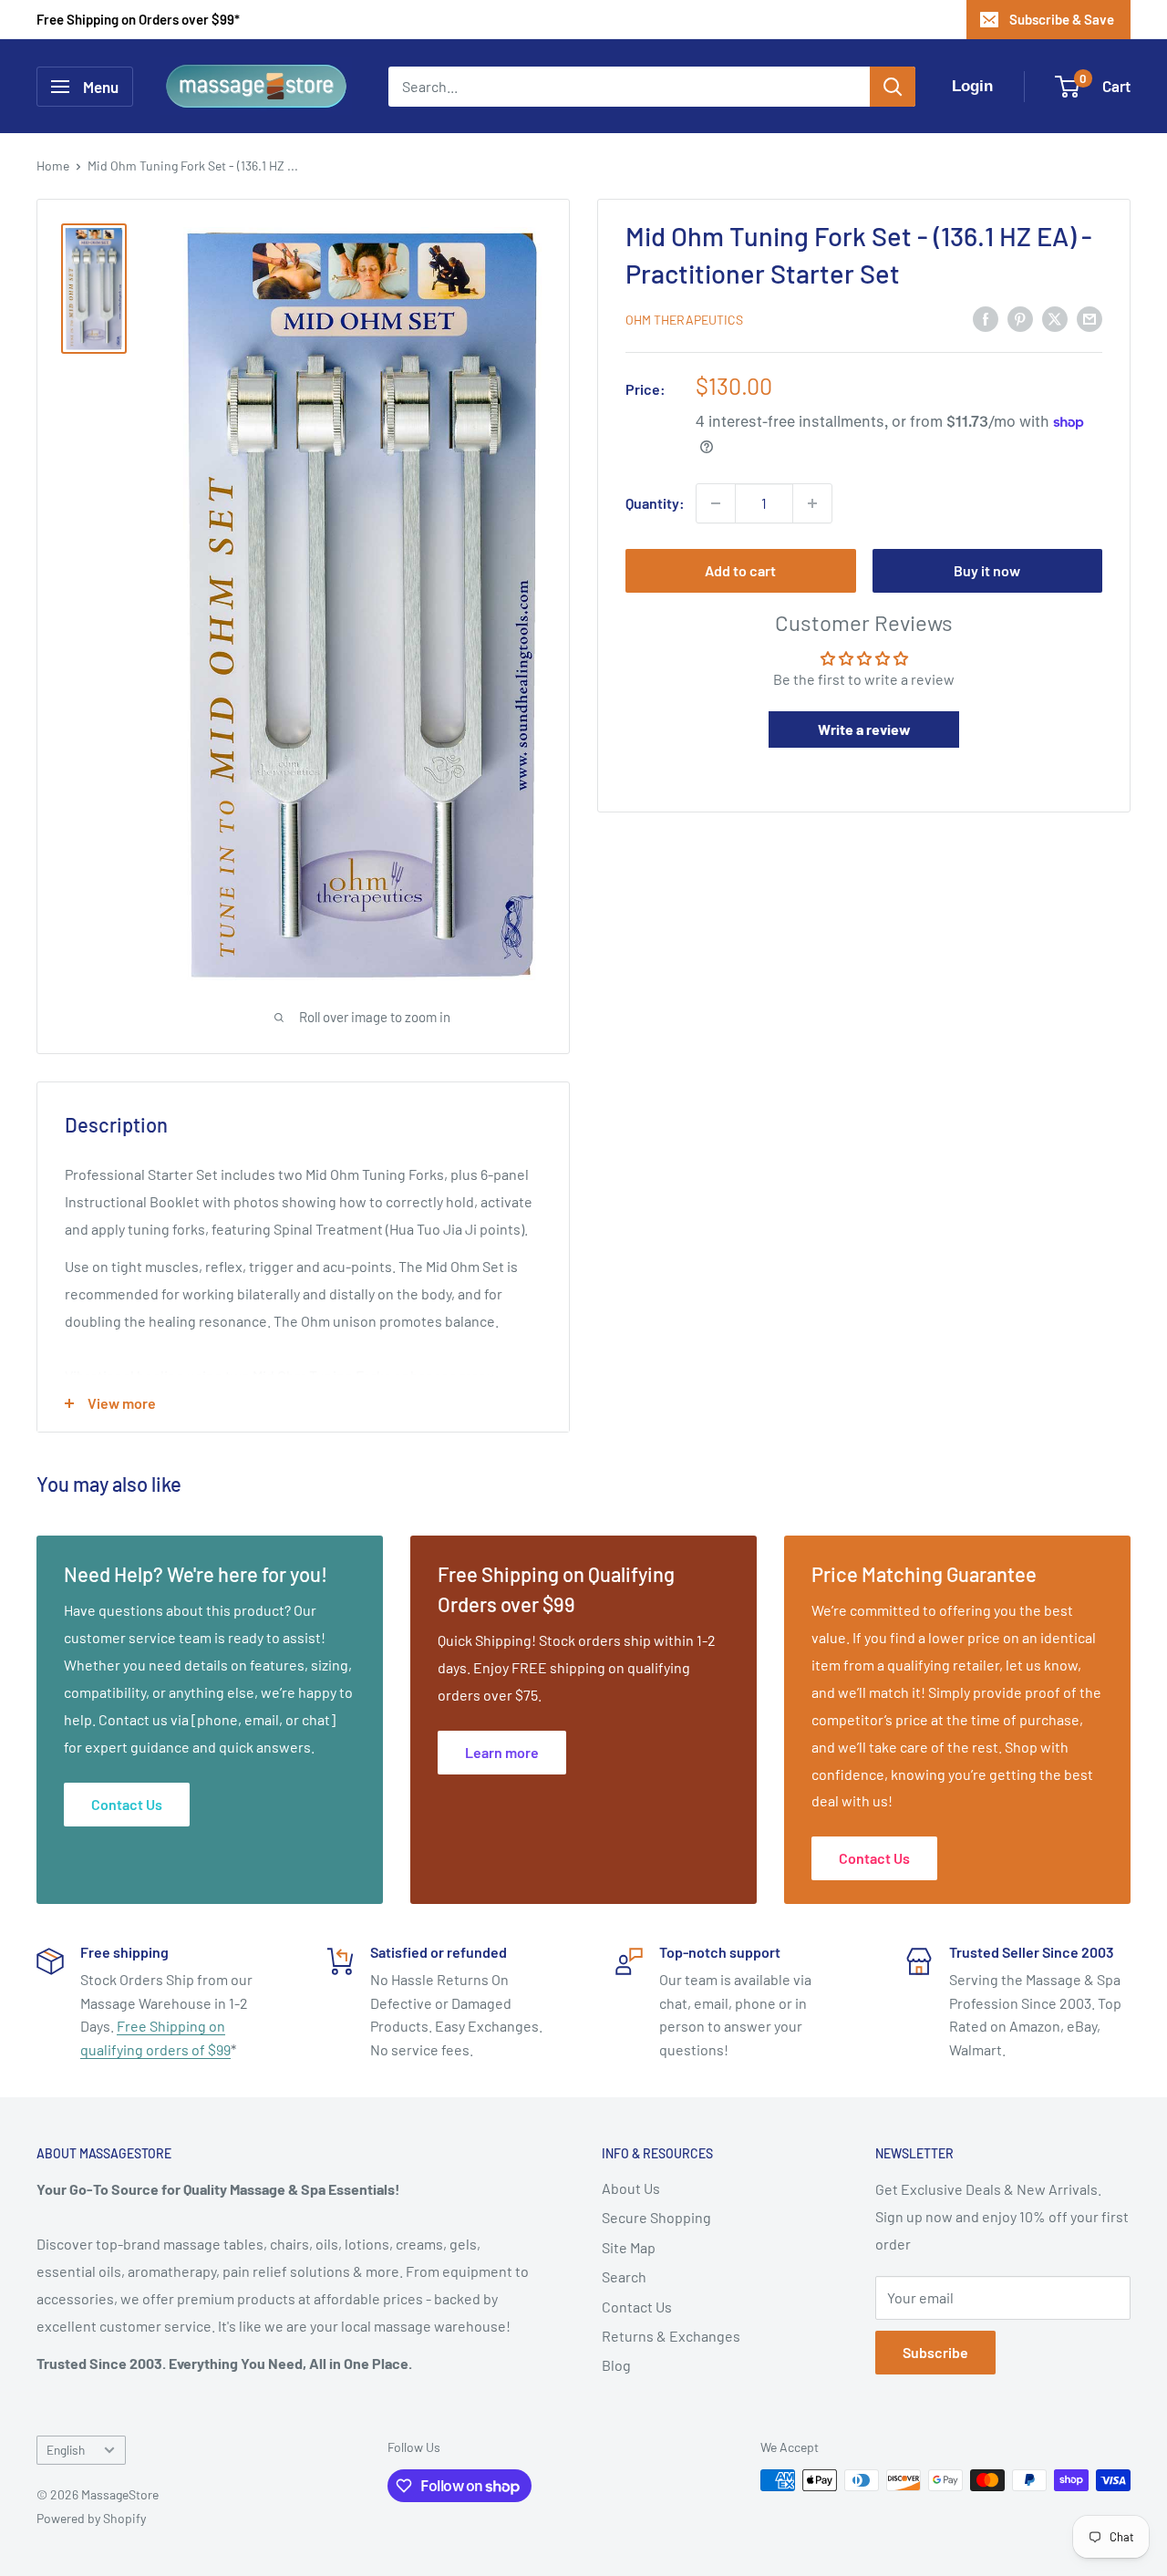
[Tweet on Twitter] (1055, 318)
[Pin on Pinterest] (1020, 318)
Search (624, 2276)
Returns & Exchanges (671, 2336)
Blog (616, 2365)
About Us (631, 2188)
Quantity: (655, 503)
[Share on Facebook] (986, 318)
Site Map (629, 2247)
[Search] (893, 87)
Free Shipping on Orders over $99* (138, 19)
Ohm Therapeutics (684, 320)
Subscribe (935, 2352)
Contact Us (637, 2307)
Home (53, 166)
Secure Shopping (656, 2217)
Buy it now (987, 570)
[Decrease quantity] (716, 503)
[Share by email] (1090, 318)
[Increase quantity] (812, 503)
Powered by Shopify (91, 2518)
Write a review (864, 730)
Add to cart (740, 570)
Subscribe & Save (1062, 19)
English (66, 2450)
